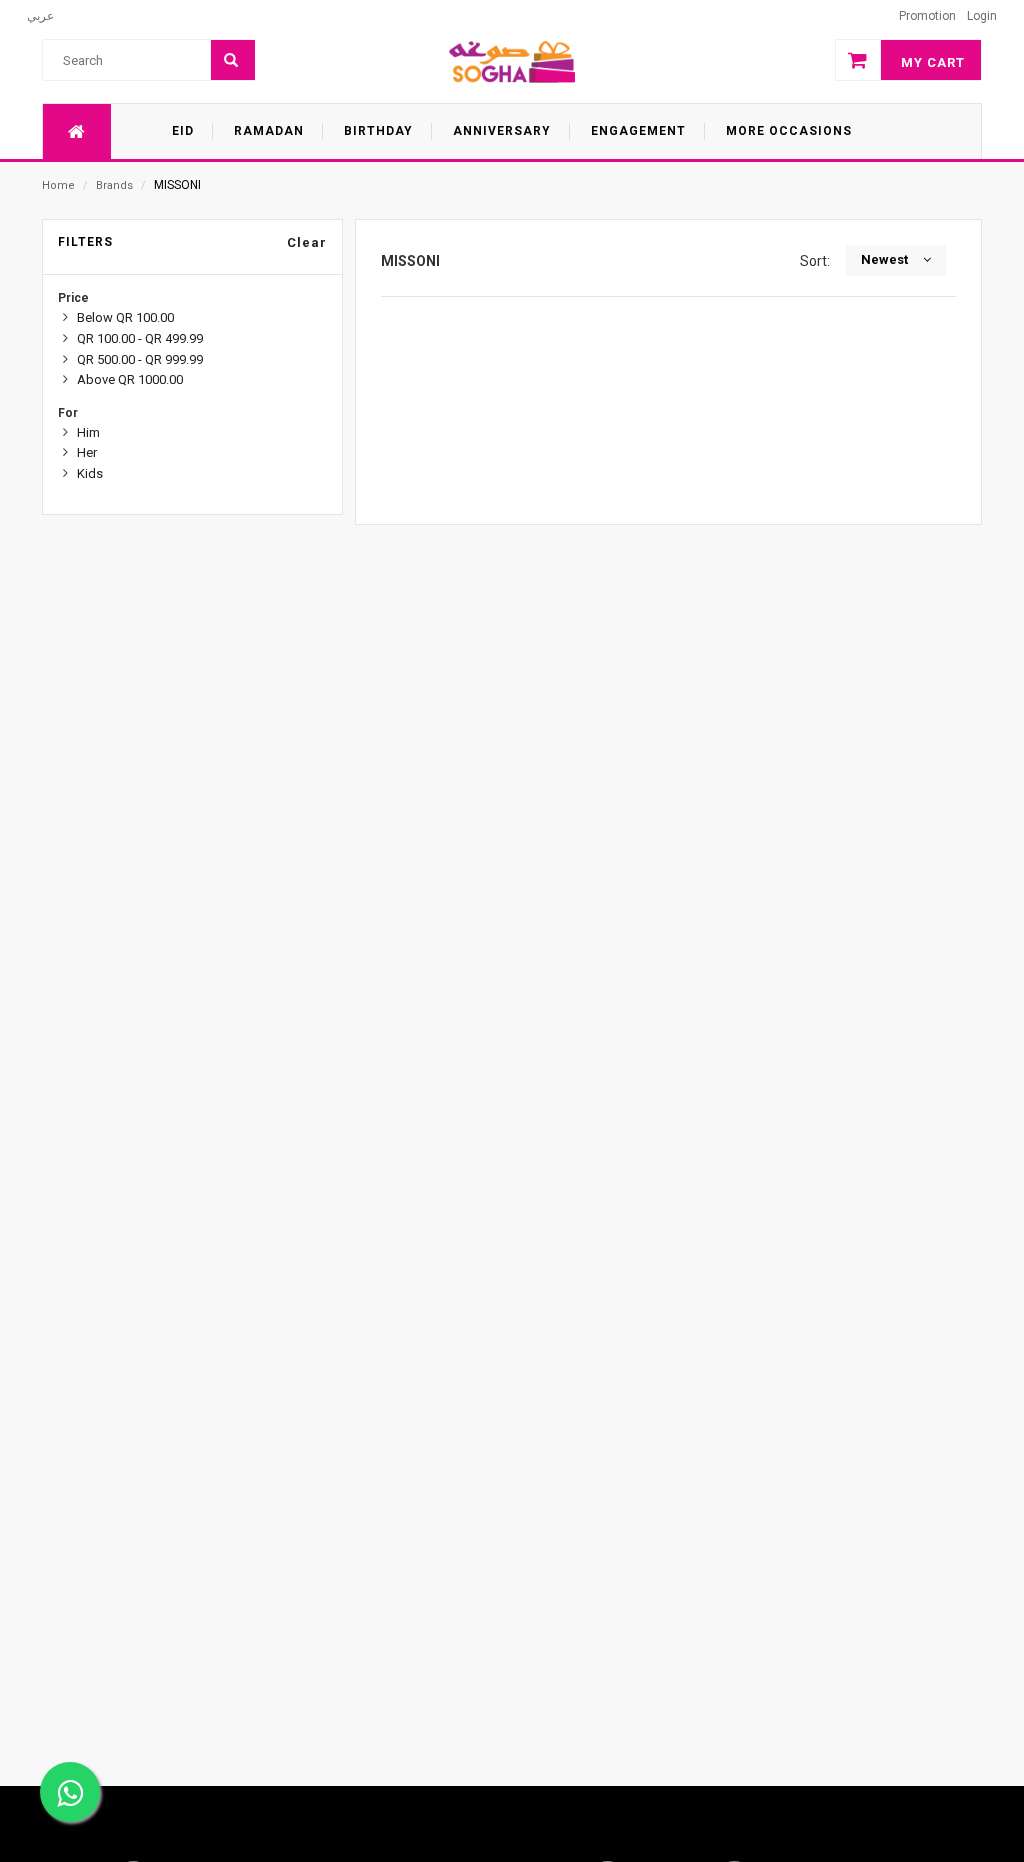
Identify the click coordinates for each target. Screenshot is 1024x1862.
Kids (90, 473)
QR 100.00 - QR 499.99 (140, 338)
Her (87, 452)
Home (58, 185)
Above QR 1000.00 (130, 379)
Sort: (818, 261)
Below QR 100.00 (125, 317)
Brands (114, 185)
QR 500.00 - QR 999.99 (140, 359)
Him (88, 432)
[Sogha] (512, 61)
